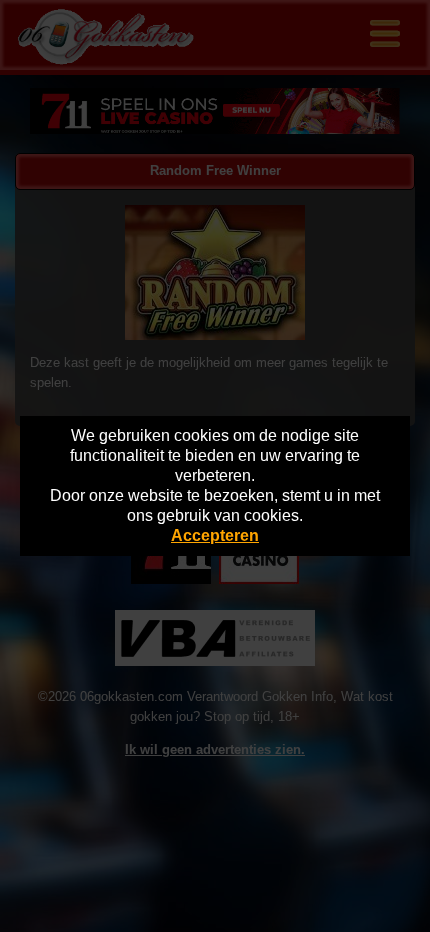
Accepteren (215, 535)
